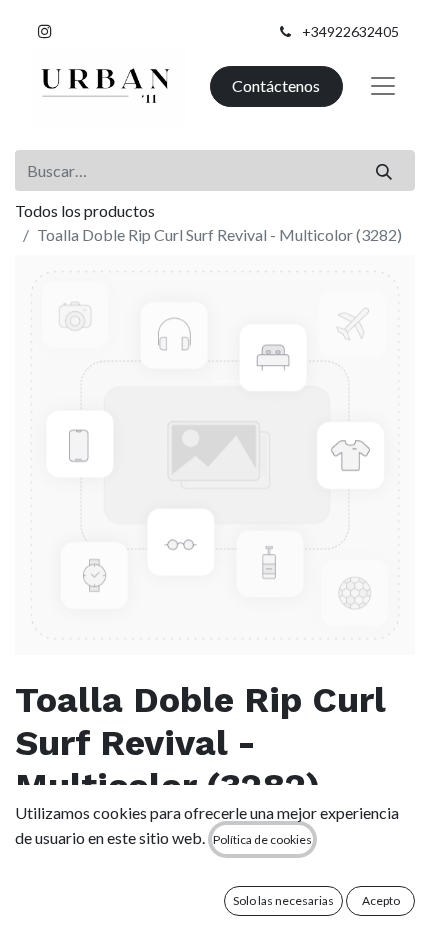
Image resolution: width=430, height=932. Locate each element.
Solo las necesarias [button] (283, 900)
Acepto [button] (381, 900)
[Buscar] (384, 170)
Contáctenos (276, 85)
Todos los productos (85, 210)
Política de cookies (262, 839)
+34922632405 (350, 31)
